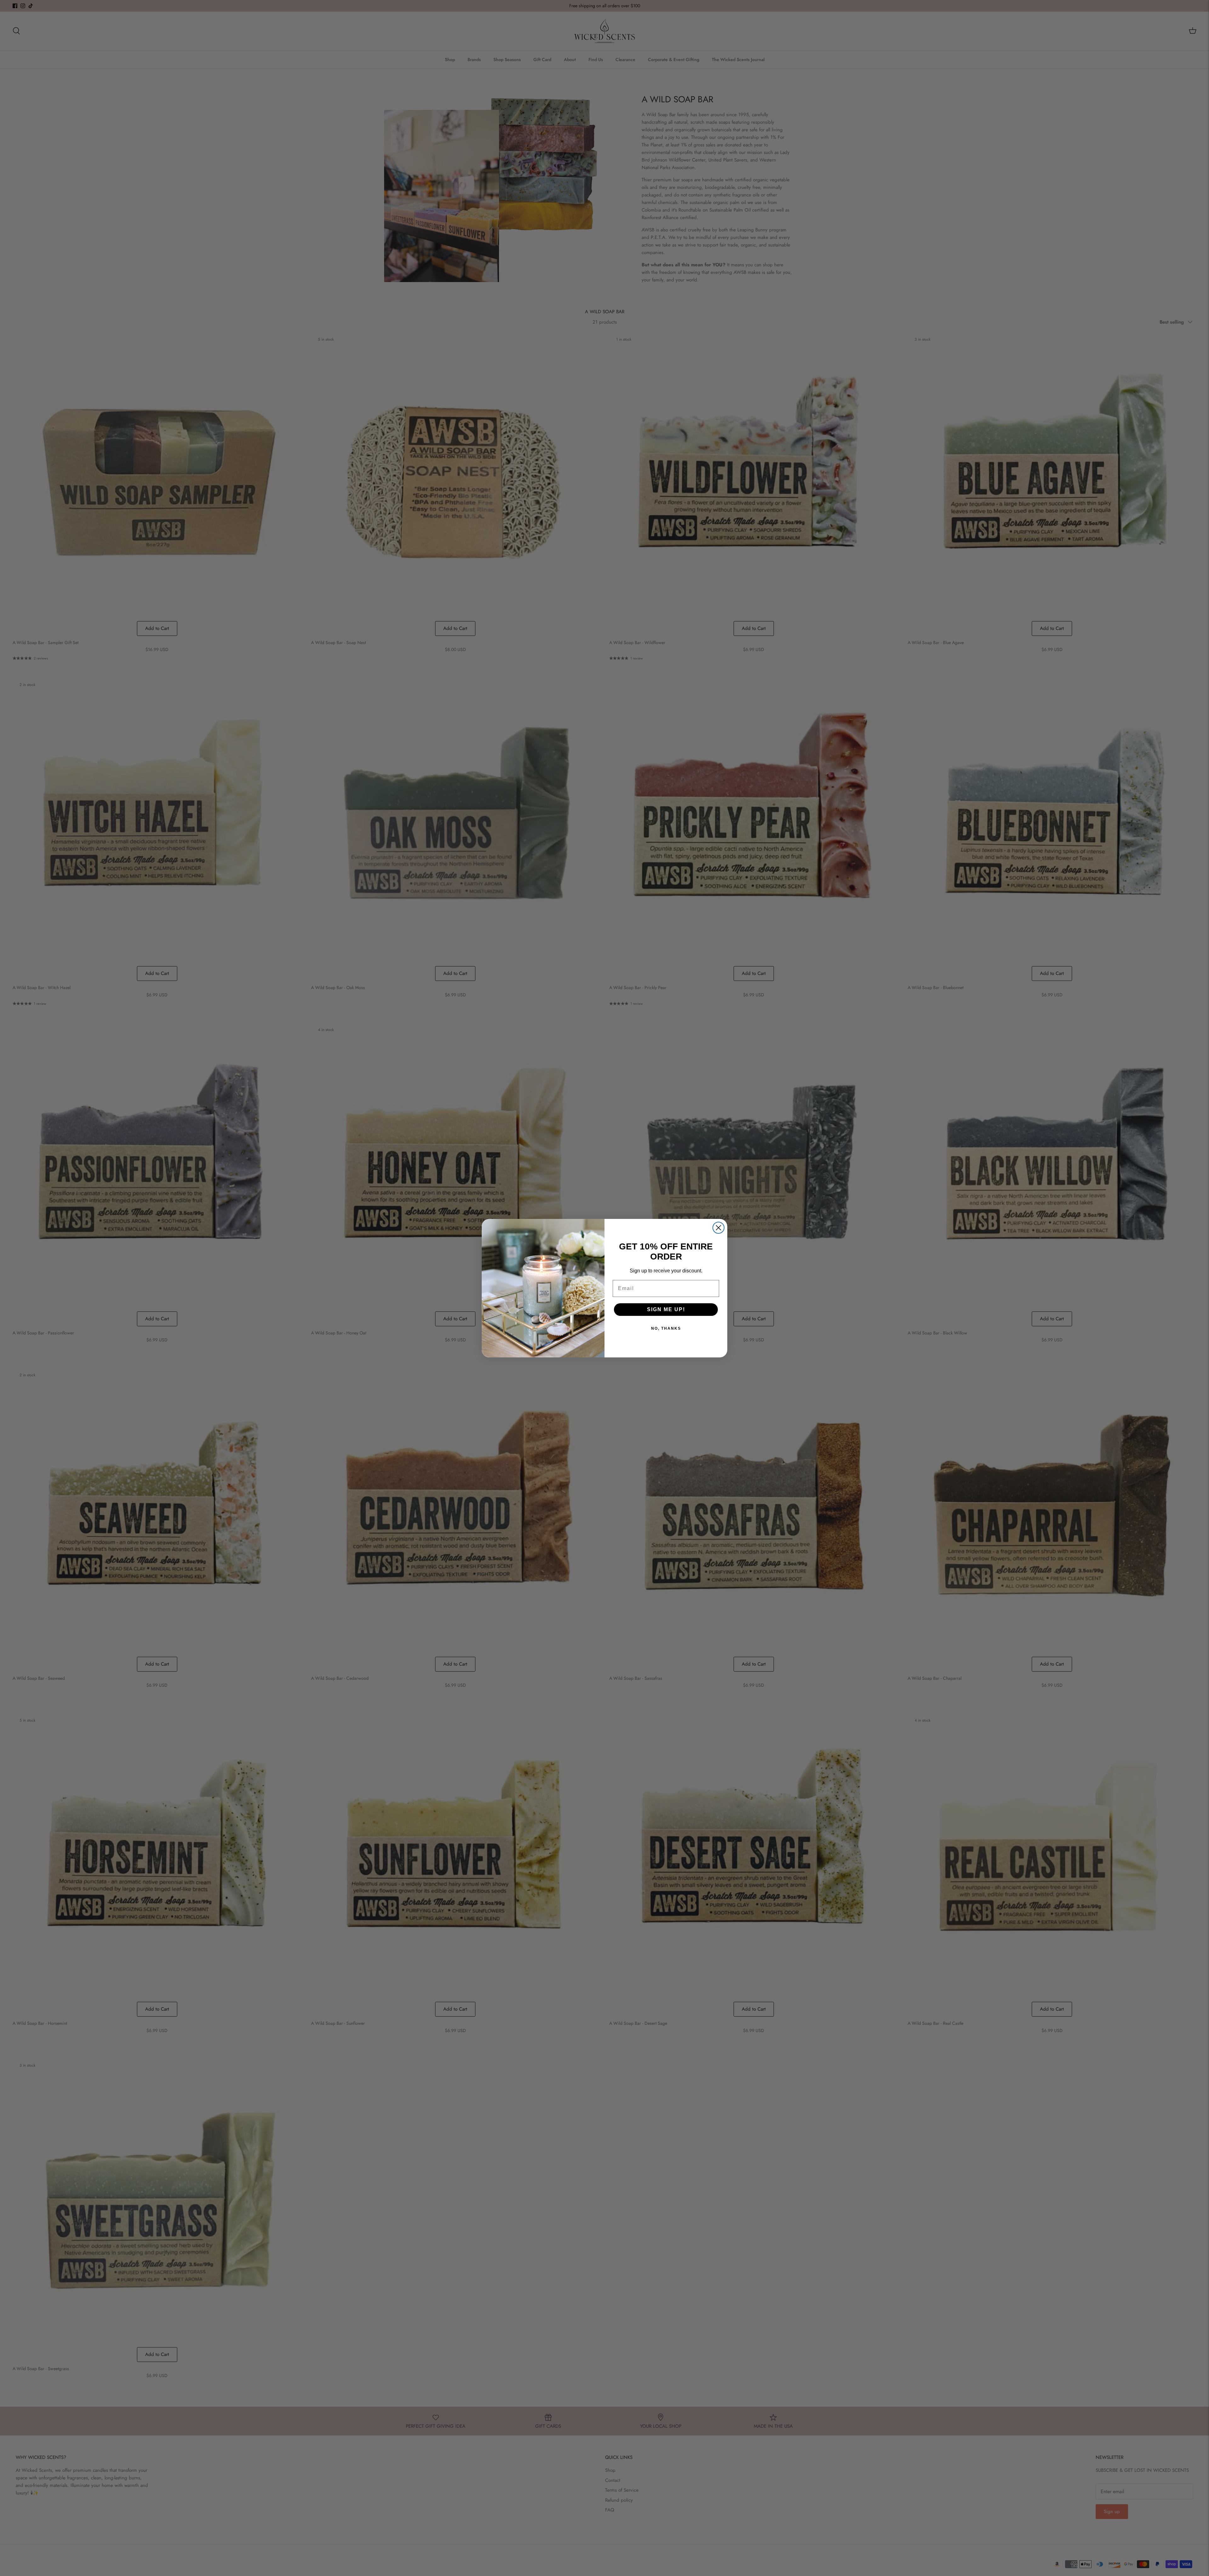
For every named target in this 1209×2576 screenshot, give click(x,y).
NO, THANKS (666, 1328)
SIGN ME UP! (666, 1309)
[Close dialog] (718, 1228)
